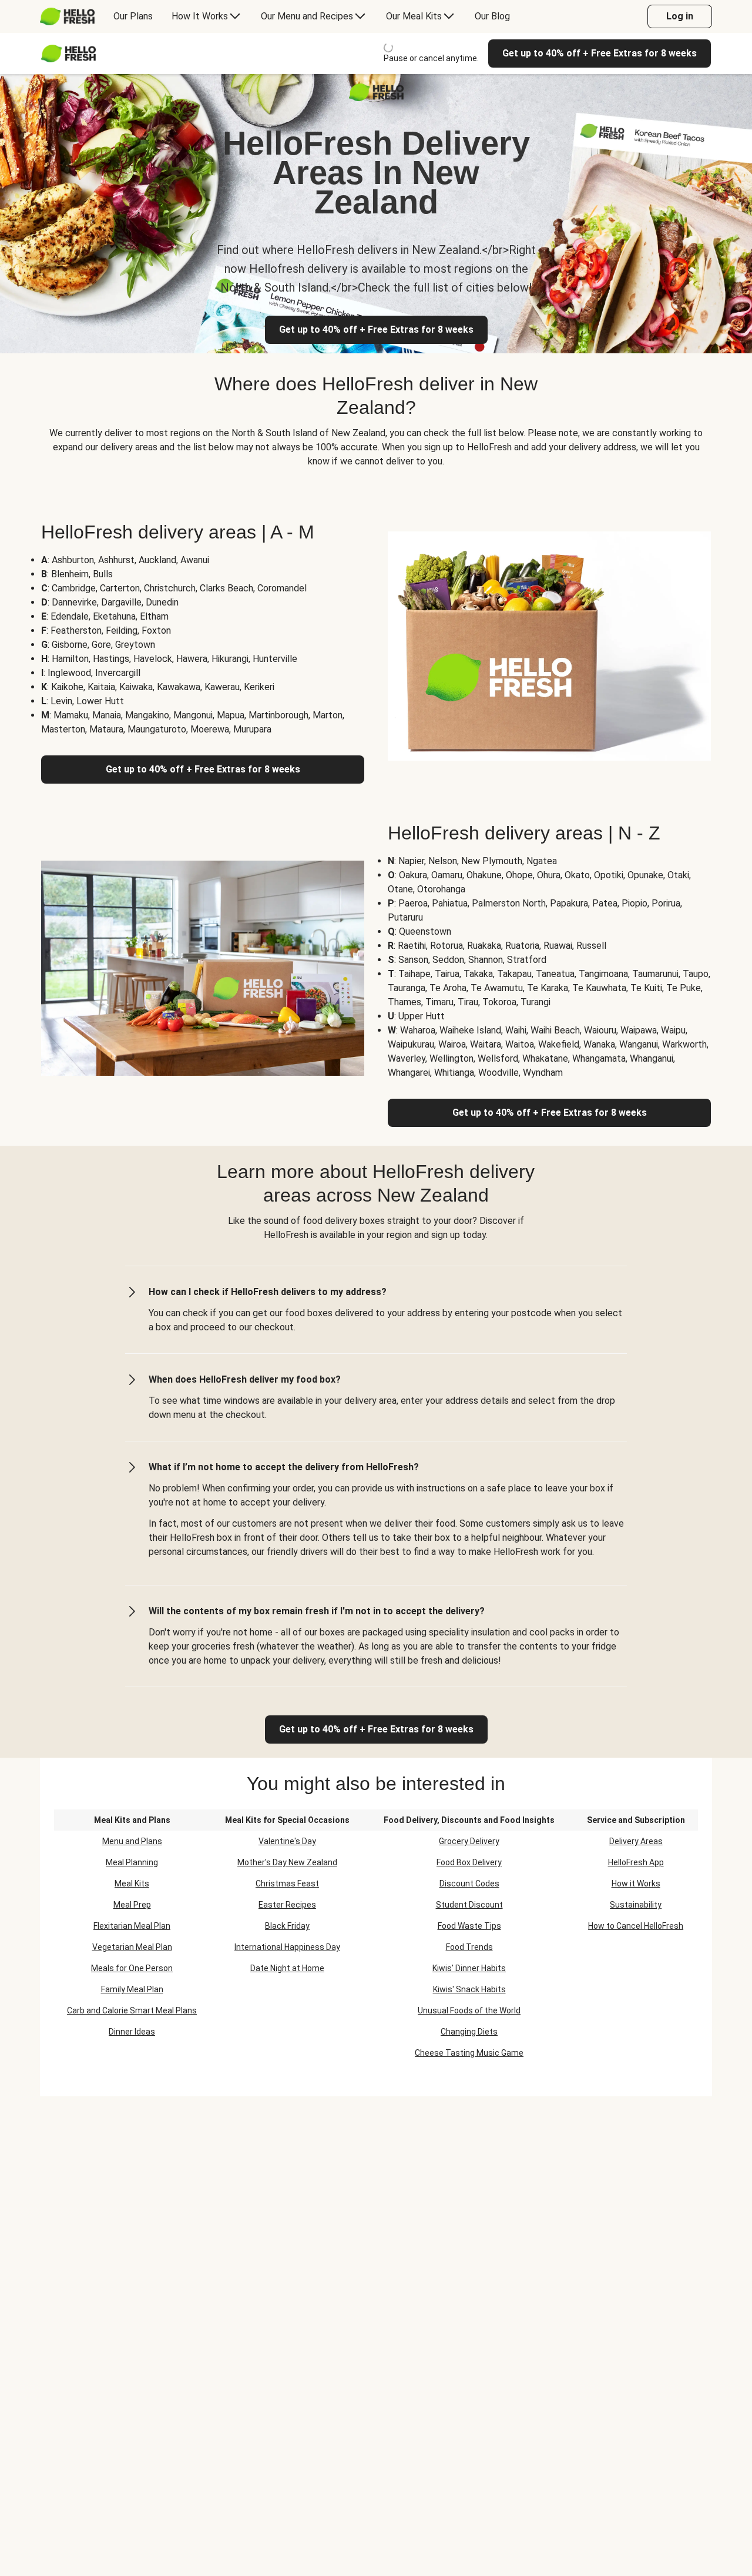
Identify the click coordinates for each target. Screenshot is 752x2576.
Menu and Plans (132, 1841)
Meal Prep (132, 1905)
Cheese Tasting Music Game (469, 2053)
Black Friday (287, 1926)
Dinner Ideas (132, 2032)
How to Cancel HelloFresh (636, 1926)
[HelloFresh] (67, 16)
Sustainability (636, 1905)
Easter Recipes (287, 1905)
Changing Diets (469, 2032)
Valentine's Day (287, 1841)
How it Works (636, 1884)
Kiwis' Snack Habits (469, 1989)
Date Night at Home (287, 1968)
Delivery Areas (636, 1841)
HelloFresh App (636, 1862)
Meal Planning (132, 1862)
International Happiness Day (287, 1947)
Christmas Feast (287, 1884)
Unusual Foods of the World (469, 2010)
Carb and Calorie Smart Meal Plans (132, 2010)
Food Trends (469, 1947)
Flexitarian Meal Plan (132, 1926)
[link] (376, 1729)
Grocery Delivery (469, 1841)
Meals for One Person (132, 1968)
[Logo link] (376, 98)
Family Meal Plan (132, 1989)
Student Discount (469, 1905)
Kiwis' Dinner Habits (469, 1968)
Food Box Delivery (469, 1862)
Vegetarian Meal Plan (132, 1947)
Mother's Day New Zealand (287, 1862)
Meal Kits (132, 1884)
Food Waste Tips (469, 1926)
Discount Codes (469, 1884)
